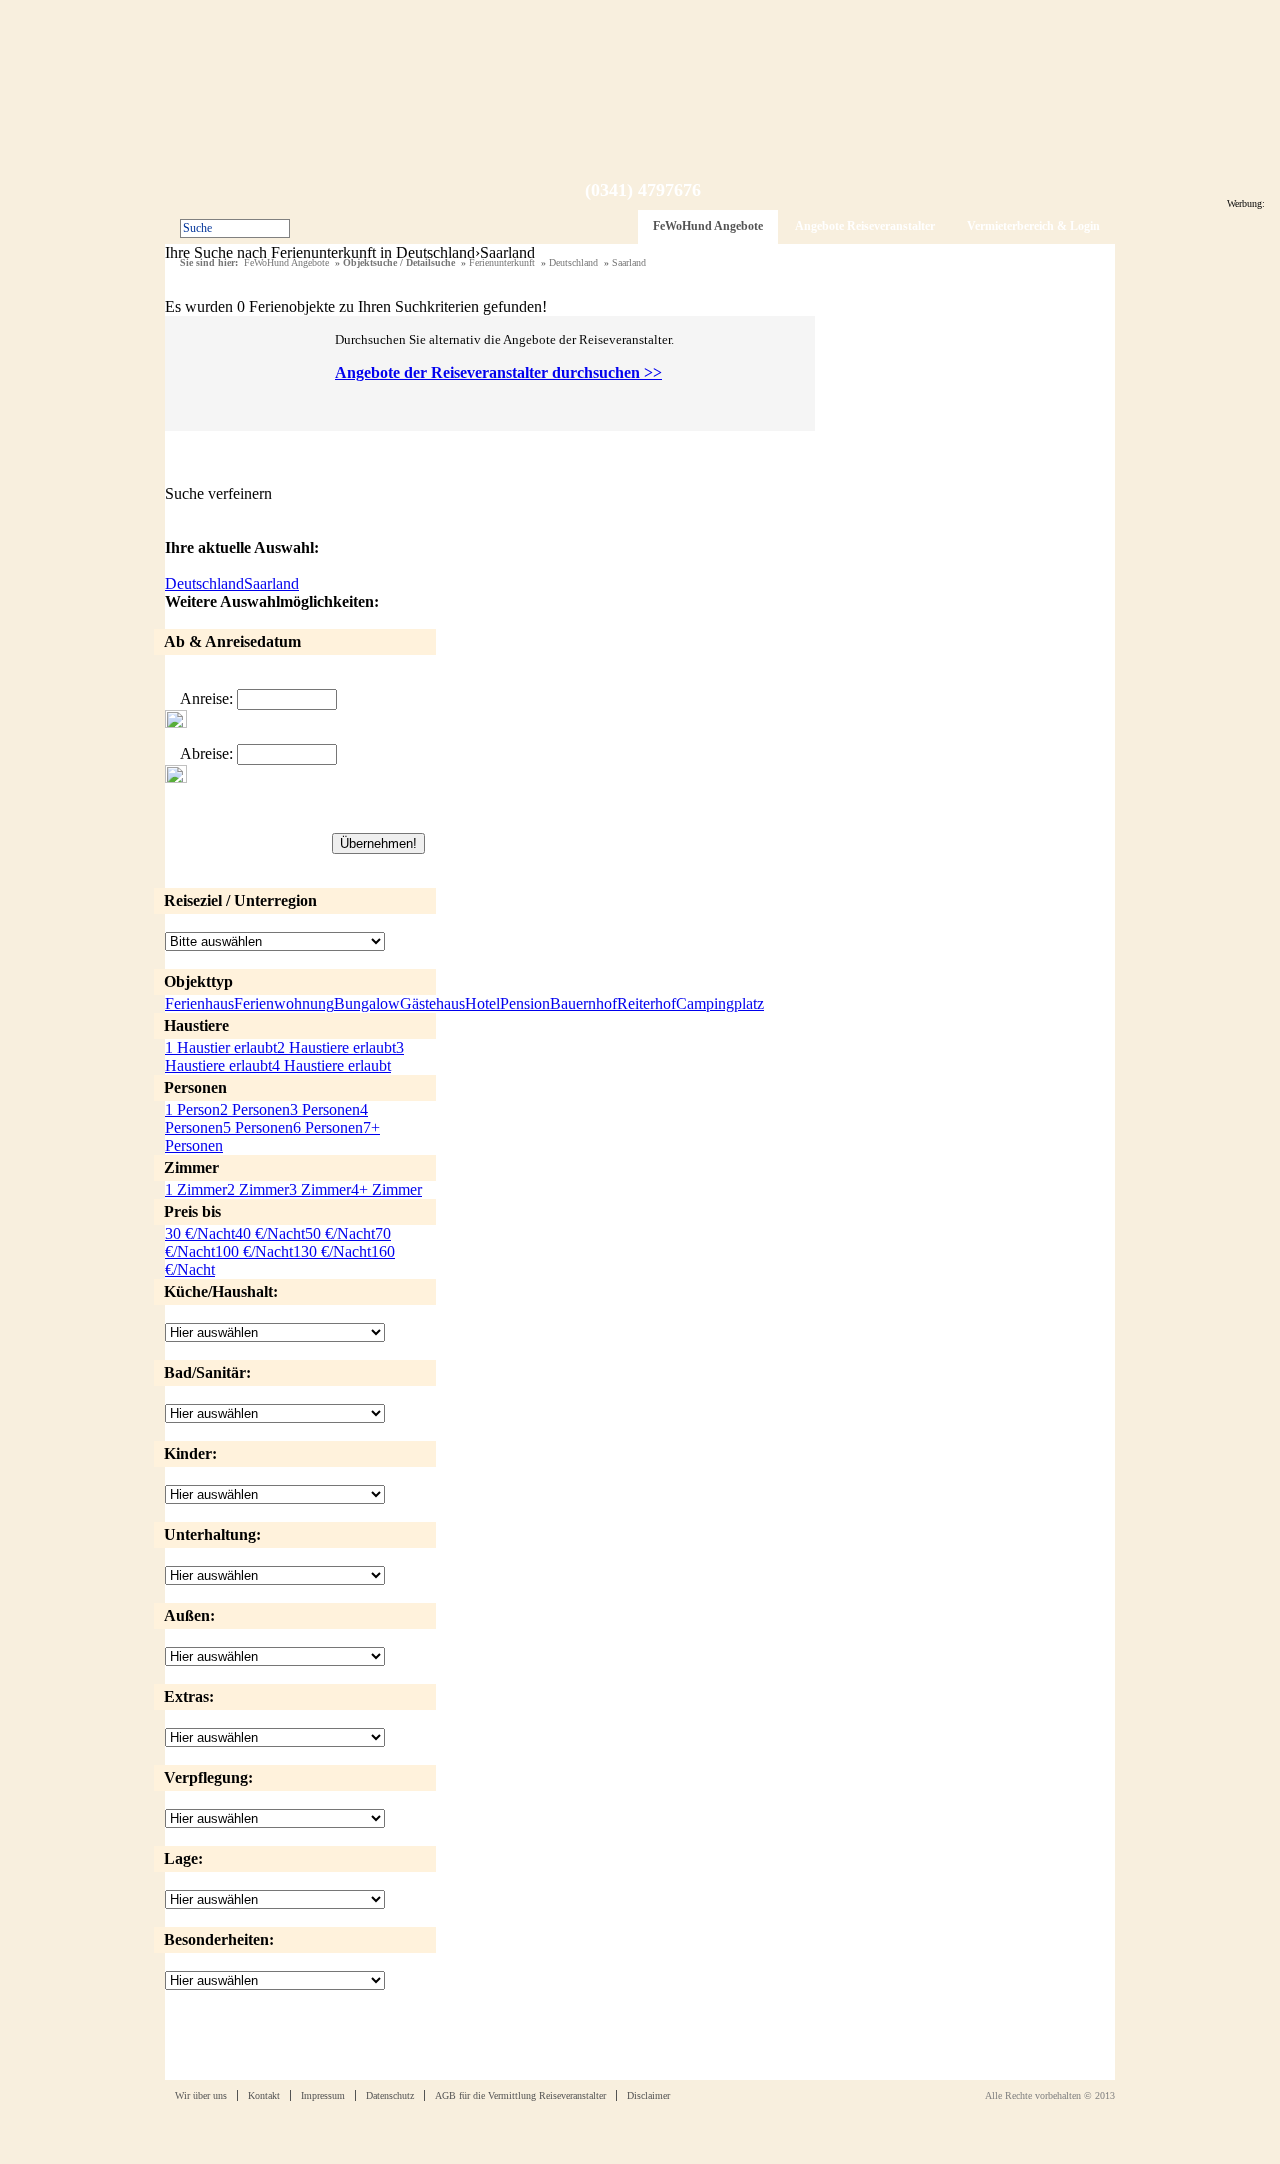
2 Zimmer (258, 1189)
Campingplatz (720, 1003)
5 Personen (258, 1127)
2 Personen (255, 1109)
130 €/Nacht (332, 1251)
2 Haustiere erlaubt (336, 1047)
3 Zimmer (320, 1189)
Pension (525, 1003)
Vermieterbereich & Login (1033, 226)
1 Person (192, 1109)
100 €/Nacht (254, 1251)
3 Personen (325, 1109)
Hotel (482, 1003)
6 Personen (328, 1127)
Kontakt (264, 2095)
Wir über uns (201, 2095)
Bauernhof (583, 1003)
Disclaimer (648, 2095)
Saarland (629, 262)
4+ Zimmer (386, 1189)
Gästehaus (432, 1003)
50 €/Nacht (340, 1233)
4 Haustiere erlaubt (331, 1065)
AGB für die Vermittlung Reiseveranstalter (520, 2095)
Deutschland (573, 262)
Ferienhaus (199, 1003)
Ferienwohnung (284, 1003)
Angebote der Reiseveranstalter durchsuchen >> (498, 372)
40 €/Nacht (270, 1233)
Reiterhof (646, 1003)
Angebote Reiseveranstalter (865, 226)
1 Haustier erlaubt (221, 1047)
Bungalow (367, 1003)
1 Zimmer (196, 1189)
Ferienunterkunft (502, 262)
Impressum (323, 2095)
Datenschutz (390, 2095)
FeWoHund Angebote (708, 226)
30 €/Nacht (200, 1233)
